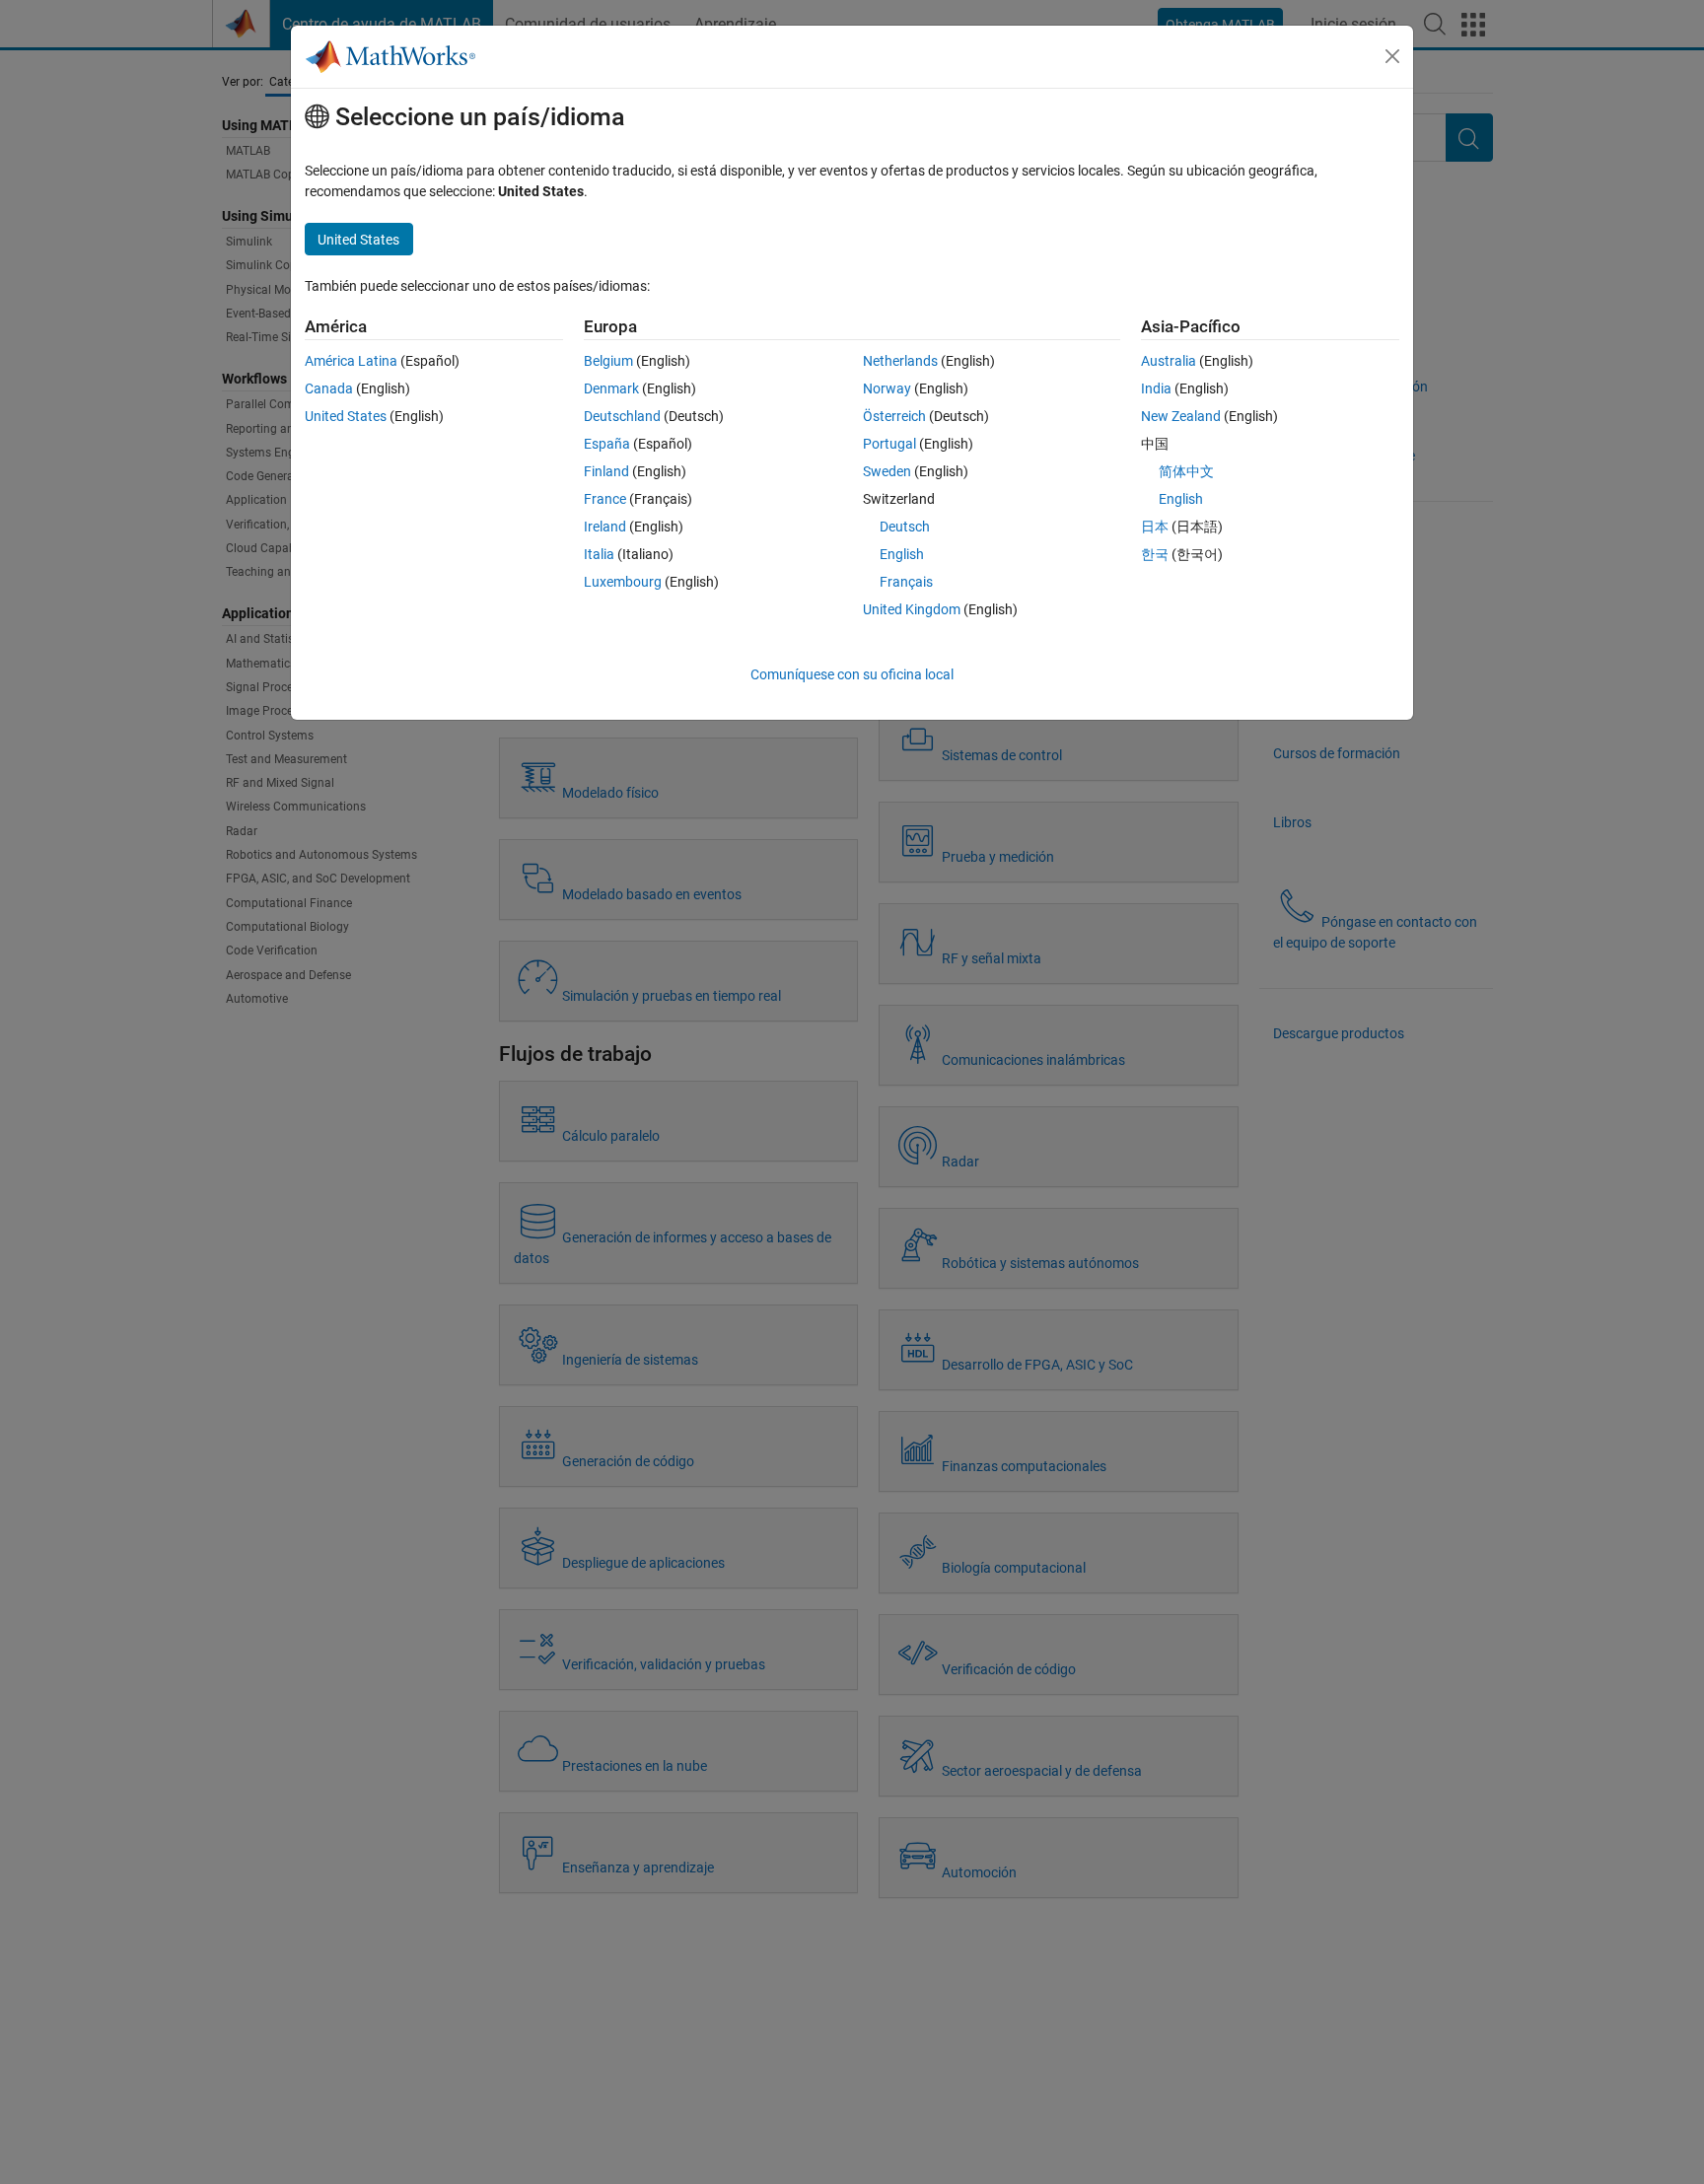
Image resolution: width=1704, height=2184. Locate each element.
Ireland (605, 527)
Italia (599, 554)
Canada (329, 388)
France (605, 499)
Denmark (611, 388)
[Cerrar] (1392, 56)
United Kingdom (912, 609)
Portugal (889, 444)
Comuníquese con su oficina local (852, 674)
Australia (1169, 361)
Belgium (608, 361)
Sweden (887, 471)
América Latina (351, 361)
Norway (887, 388)
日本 (1155, 527)
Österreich (894, 416)
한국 (1155, 554)
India (1156, 388)
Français (906, 582)
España (607, 444)
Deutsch (905, 527)
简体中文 (1186, 471)
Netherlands (900, 361)
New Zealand (1181, 416)
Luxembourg (623, 582)
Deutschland (622, 416)
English (902, 554)
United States (346, 416)
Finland (606, 471)
